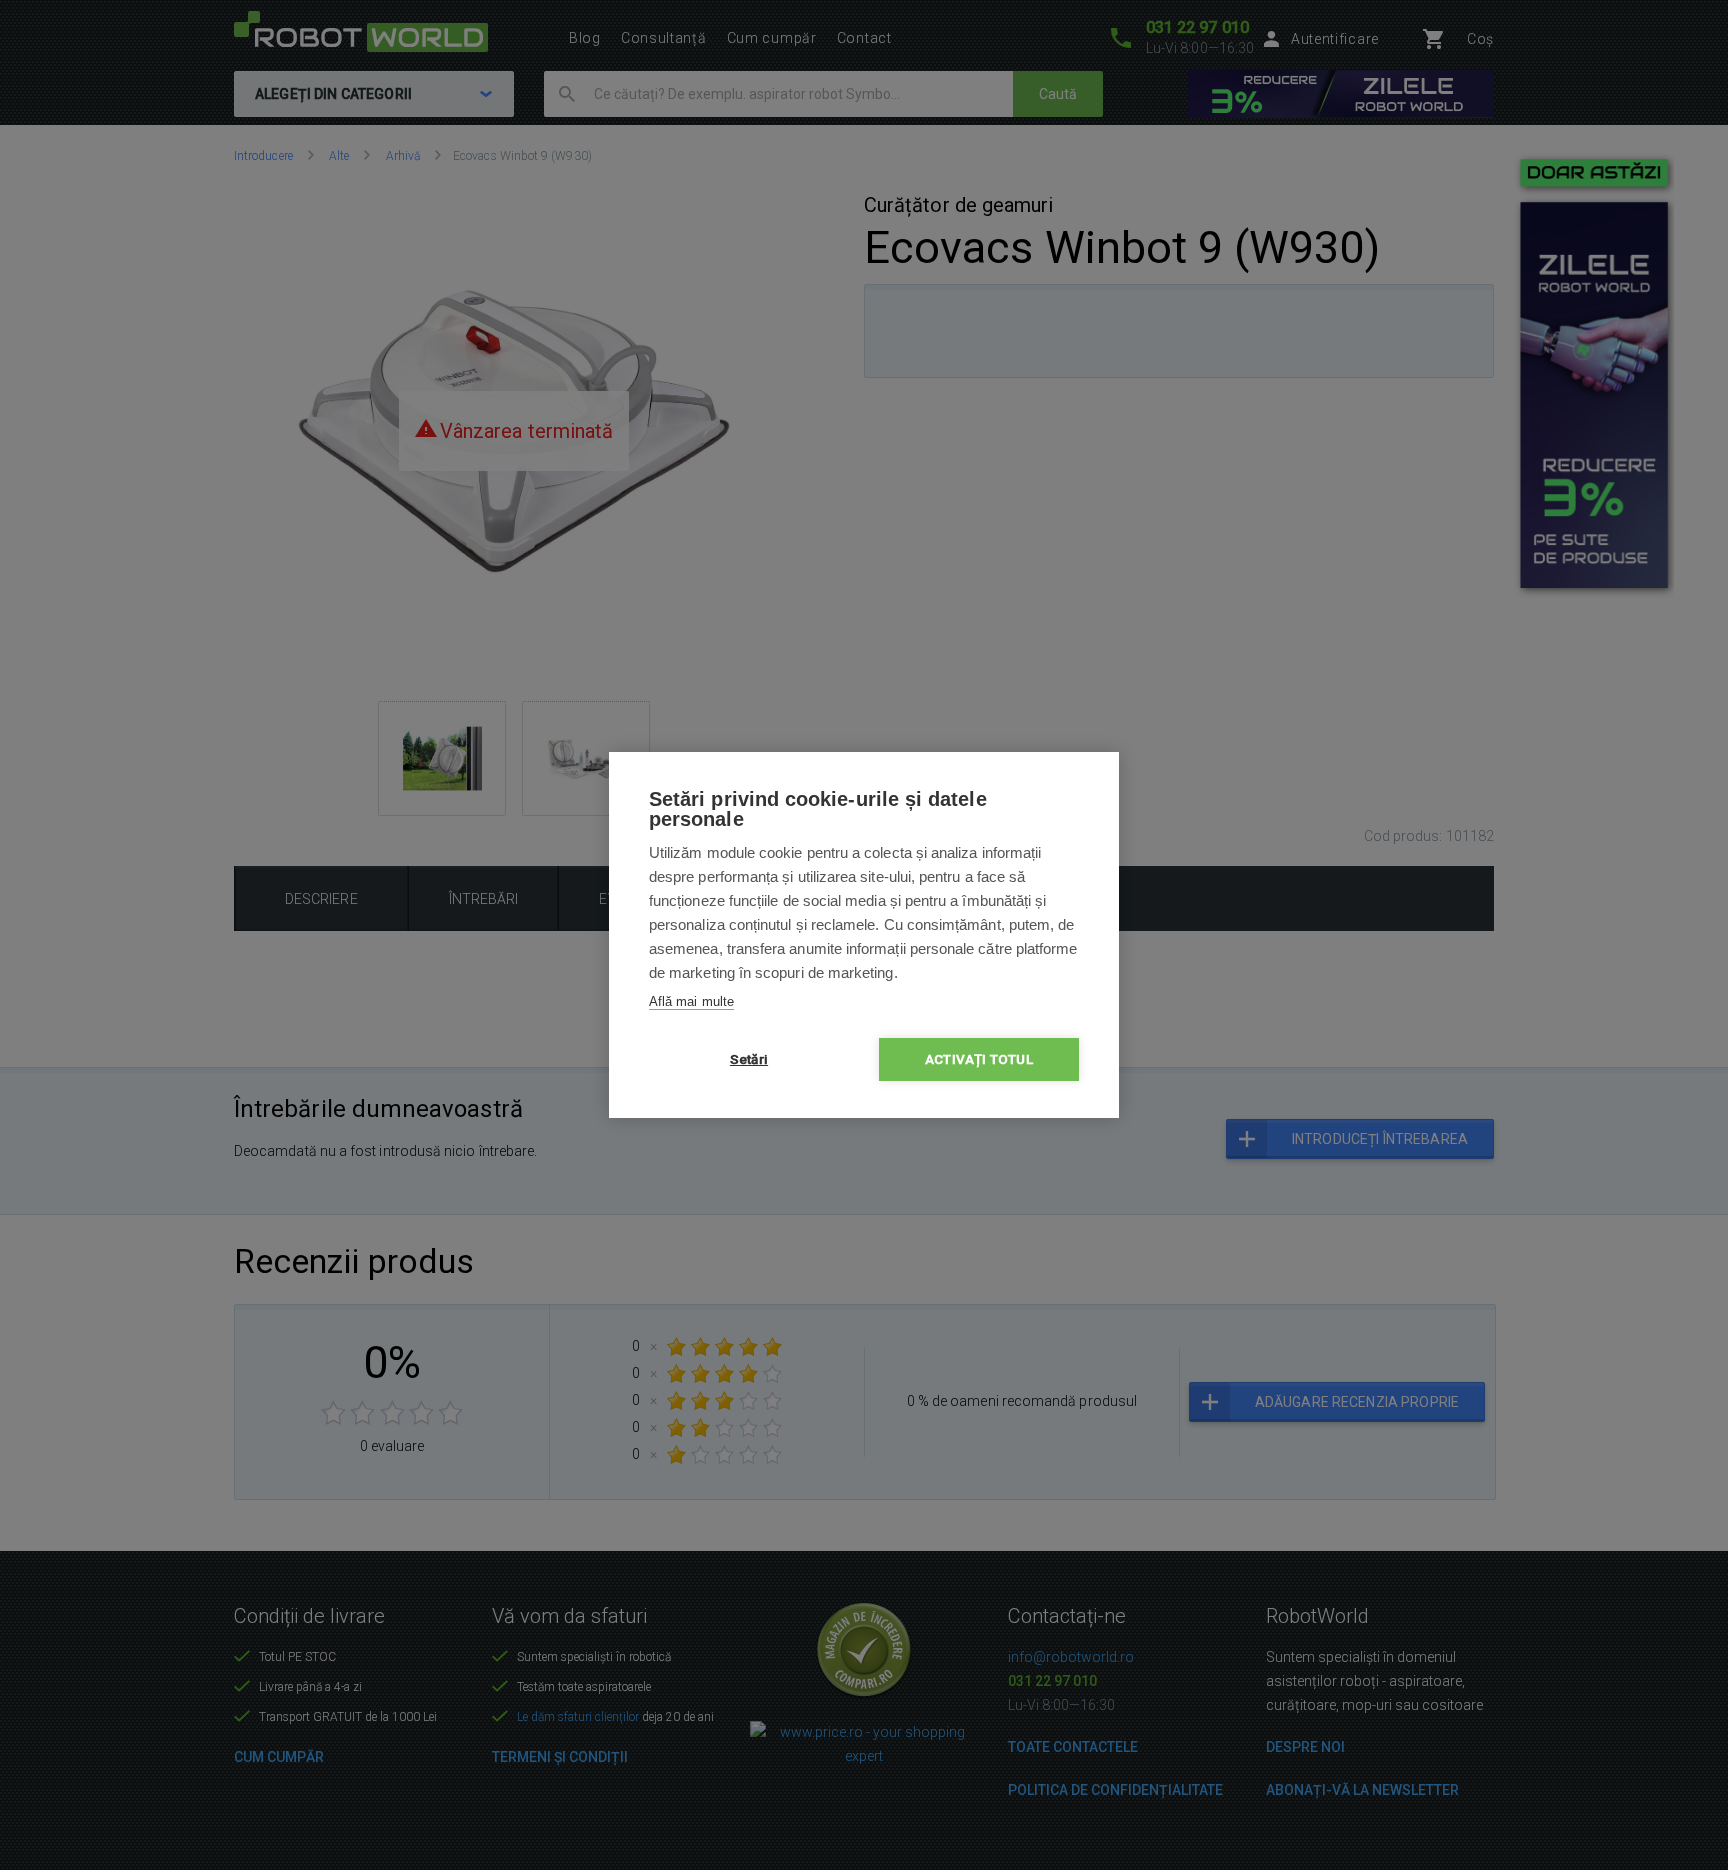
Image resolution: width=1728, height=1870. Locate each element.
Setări (749, 1059)
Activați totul (979, 1059)
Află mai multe (691, 1001)
